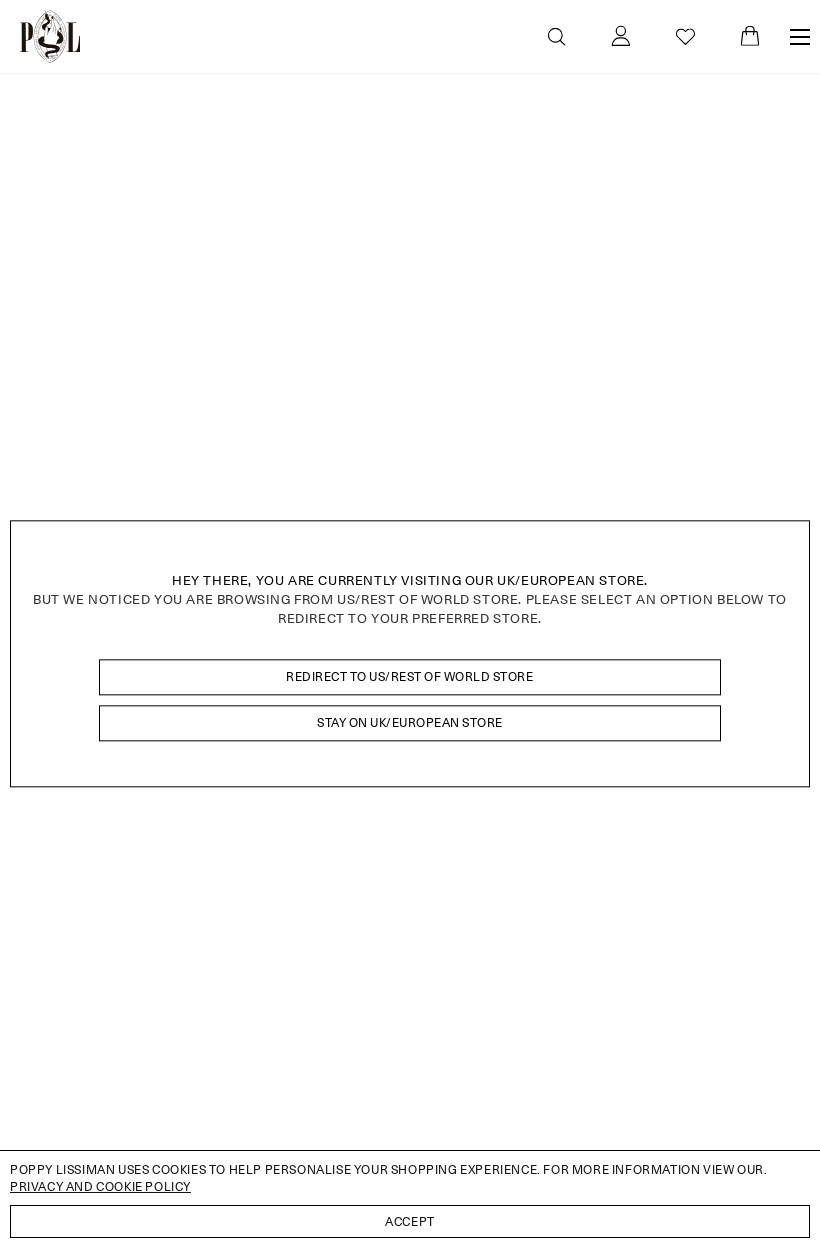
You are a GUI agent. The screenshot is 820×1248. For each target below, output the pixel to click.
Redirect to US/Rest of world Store (409, 676)
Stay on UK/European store (410, 722)
